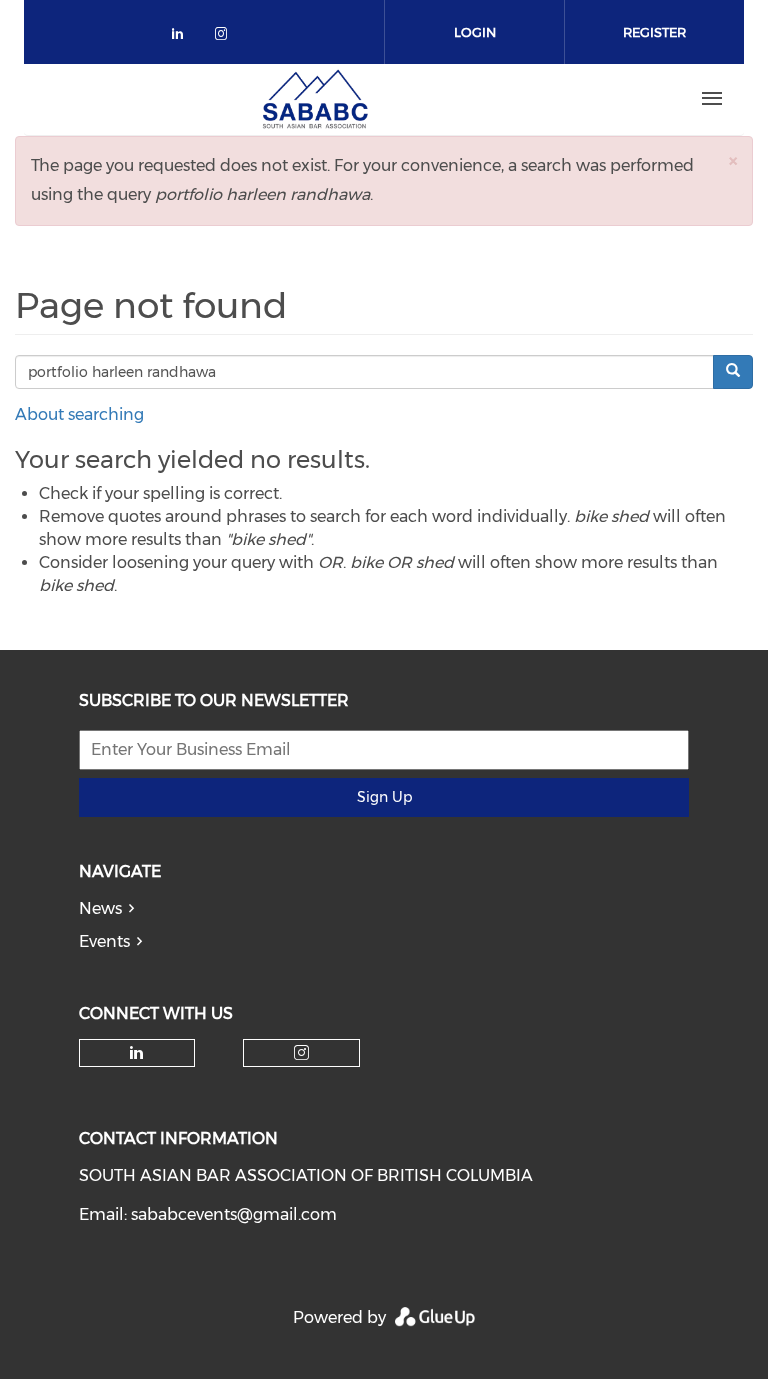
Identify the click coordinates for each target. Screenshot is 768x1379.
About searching (79, 414)
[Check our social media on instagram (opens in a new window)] (225, 37)
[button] (733, 160)
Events (104, 941)
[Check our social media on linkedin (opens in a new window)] (183, 37)
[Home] (315, 99)
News (100, 908)
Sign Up (384, 797)
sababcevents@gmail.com (234, 1214)
